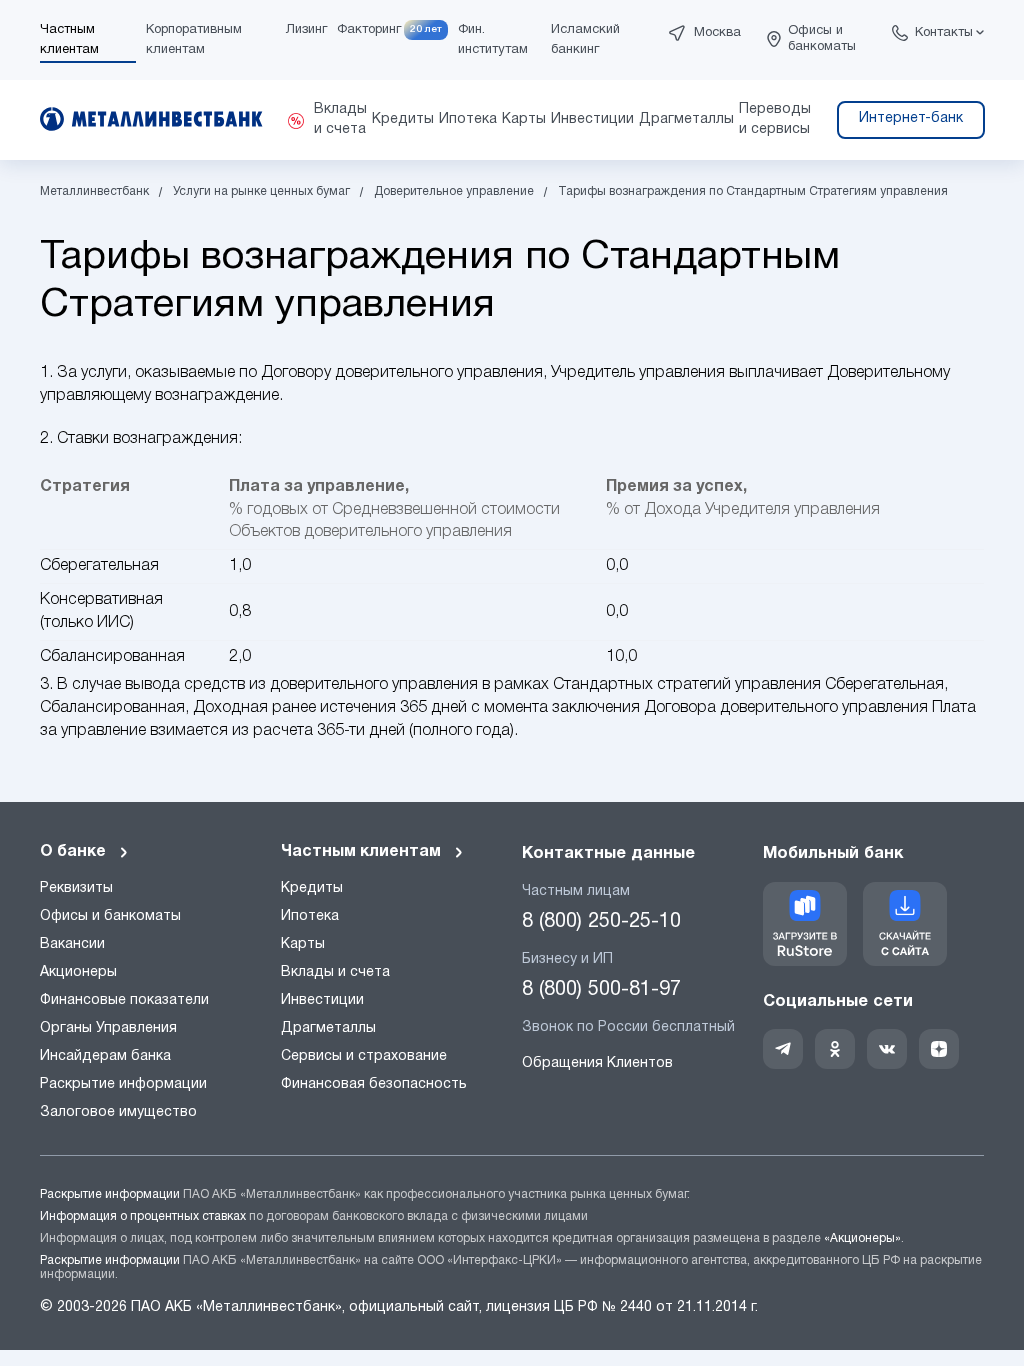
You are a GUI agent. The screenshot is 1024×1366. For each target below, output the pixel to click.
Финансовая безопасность (374, 1084)
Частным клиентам (361, 852)
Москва (717, 33)
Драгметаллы (328, 1028)
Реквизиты (76, 888)
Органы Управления (108, 1028)
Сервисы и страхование (364, 1056)
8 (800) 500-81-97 (601, 990)
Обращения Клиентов (597, 1063)
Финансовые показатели (124, 1000)
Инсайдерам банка (105, 1056)
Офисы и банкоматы (822, 39)
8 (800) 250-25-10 (601, 922)
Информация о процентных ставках (143, 1216)
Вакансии (72, 944)
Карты (303, 944)
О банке (73, 852)
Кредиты (312, 888)
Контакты (944, 33)
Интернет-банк (911, 118)
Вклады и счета (335, 972)
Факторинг (369, 30)
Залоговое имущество (118, 1112)
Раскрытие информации (123, 1084)
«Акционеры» (862, 1238)
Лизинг (306, 30)
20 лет (426, 29)
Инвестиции (322, 1000)
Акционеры (78, 972)
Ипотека (310, 916)
